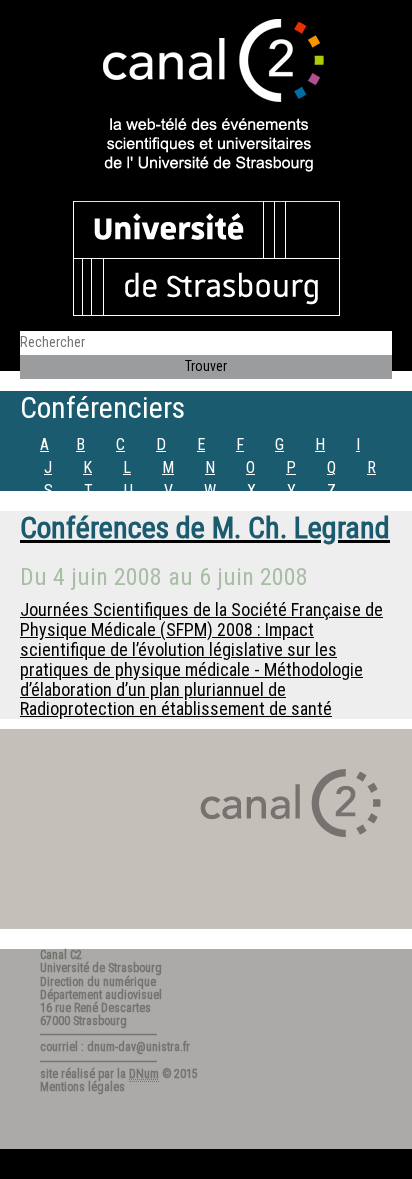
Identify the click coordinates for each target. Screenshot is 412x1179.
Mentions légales (82, 1087)
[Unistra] (206, 257)
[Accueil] (206, 97)
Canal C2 (61, 955)
